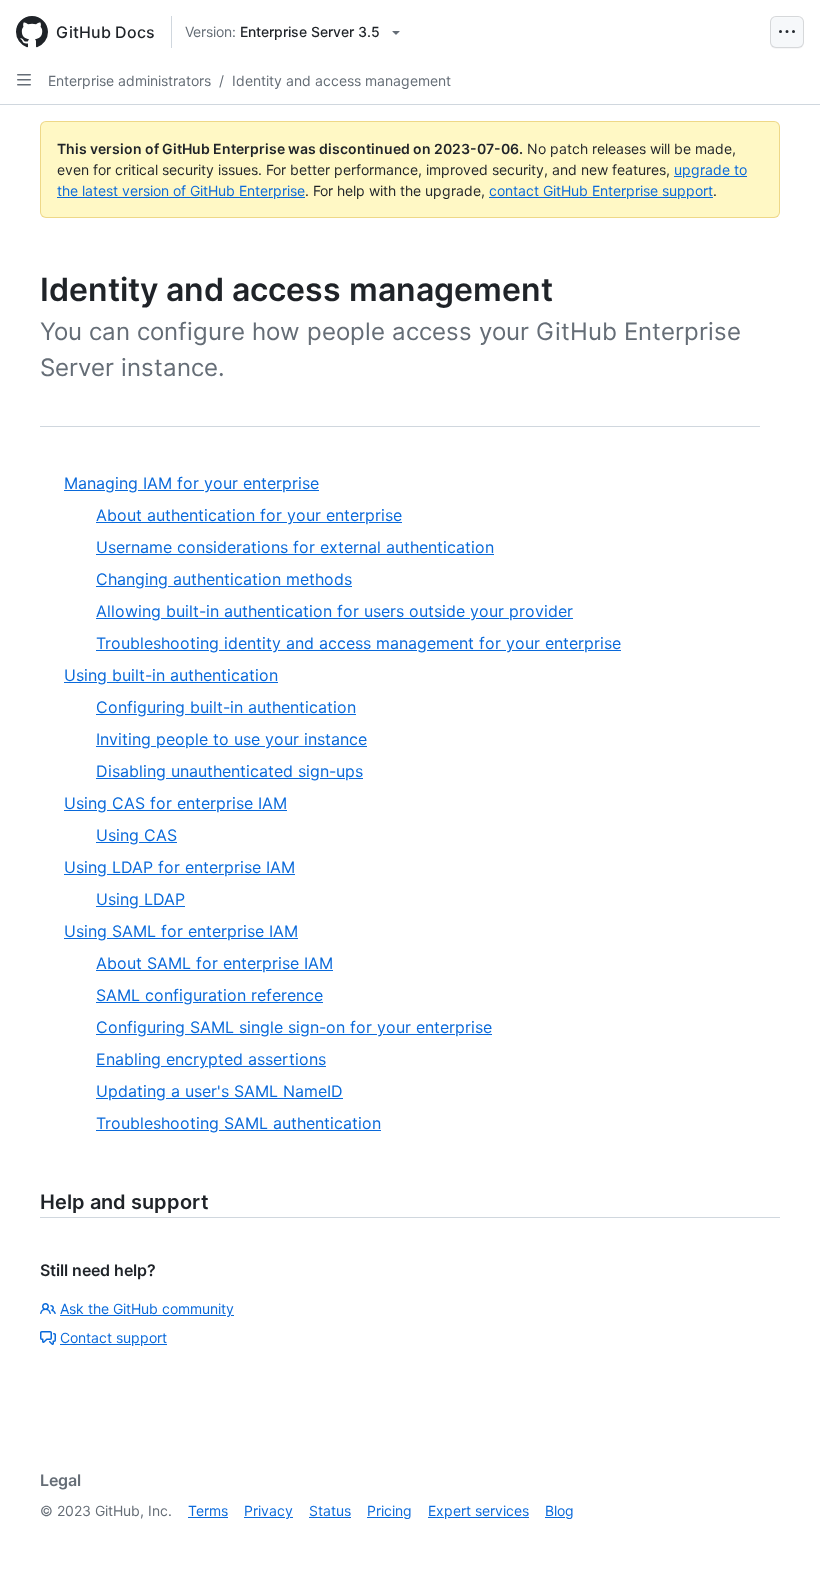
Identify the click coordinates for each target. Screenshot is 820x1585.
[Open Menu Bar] (787, 32)
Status (330, 1510)
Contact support (113, 1337)
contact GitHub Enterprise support (601, 190)
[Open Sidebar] (24, 80)
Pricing (389, 1510)
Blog (559, 1510)
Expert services (478, 1510)
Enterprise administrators (129, 80)
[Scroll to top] (776, 1541)
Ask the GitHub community (147, 1308)
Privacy (268, 1510)
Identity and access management (341, 80)
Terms (208, 1510)
